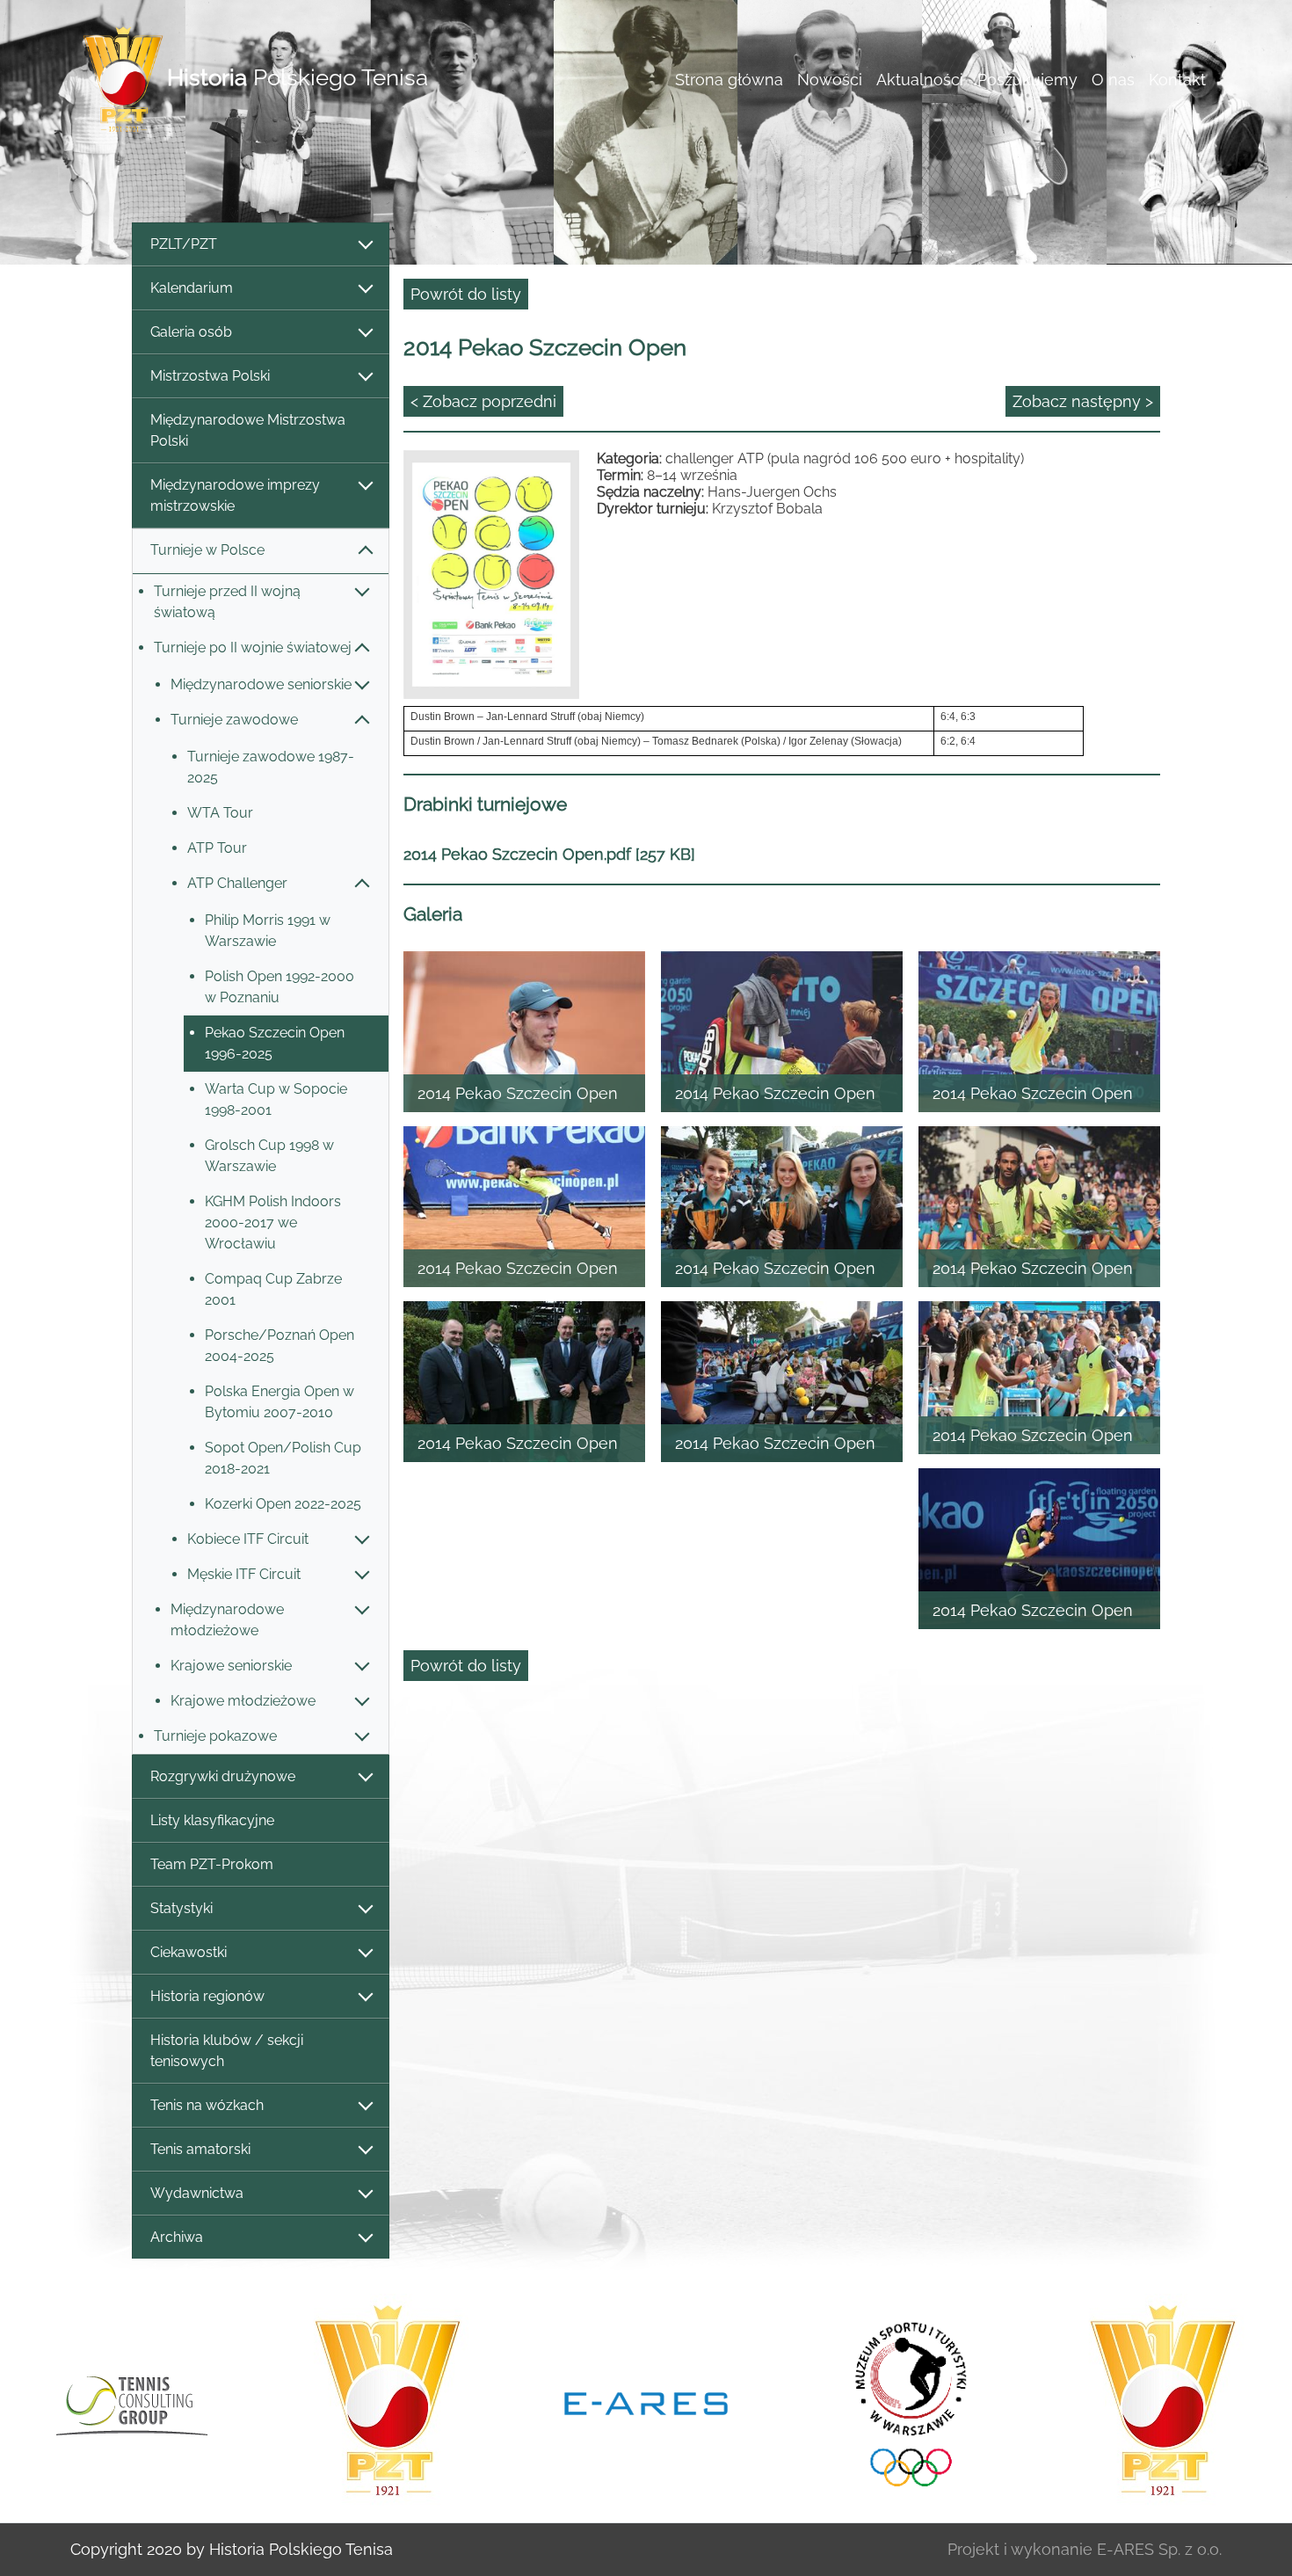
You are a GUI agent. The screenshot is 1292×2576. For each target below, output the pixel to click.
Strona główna (729, 80)
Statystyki (181, 1908)
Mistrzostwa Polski (210, 376)
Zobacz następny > (1083, 401)
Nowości (830, 80)
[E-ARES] (388, 2402)
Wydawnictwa (197, 2193)
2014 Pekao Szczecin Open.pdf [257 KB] (549, 854)
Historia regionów (207, 1996)
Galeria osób (191, 332)
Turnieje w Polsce (207, 550)
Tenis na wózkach (207, 2105)
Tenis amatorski (200, 2149)
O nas (1113, 80)
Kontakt (1177, 80)
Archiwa (177, 2237)
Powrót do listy (466, 294)
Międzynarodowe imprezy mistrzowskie (235, 495)
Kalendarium (192, 288)
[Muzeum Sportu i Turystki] (646, 2401)
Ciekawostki (189, 1952)
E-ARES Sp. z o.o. (1159, 2549)
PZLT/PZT (184, 244)
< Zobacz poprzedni (483, 401)
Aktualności (920, 80)
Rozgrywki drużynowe (223, 1776)
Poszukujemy (1027, 80)
